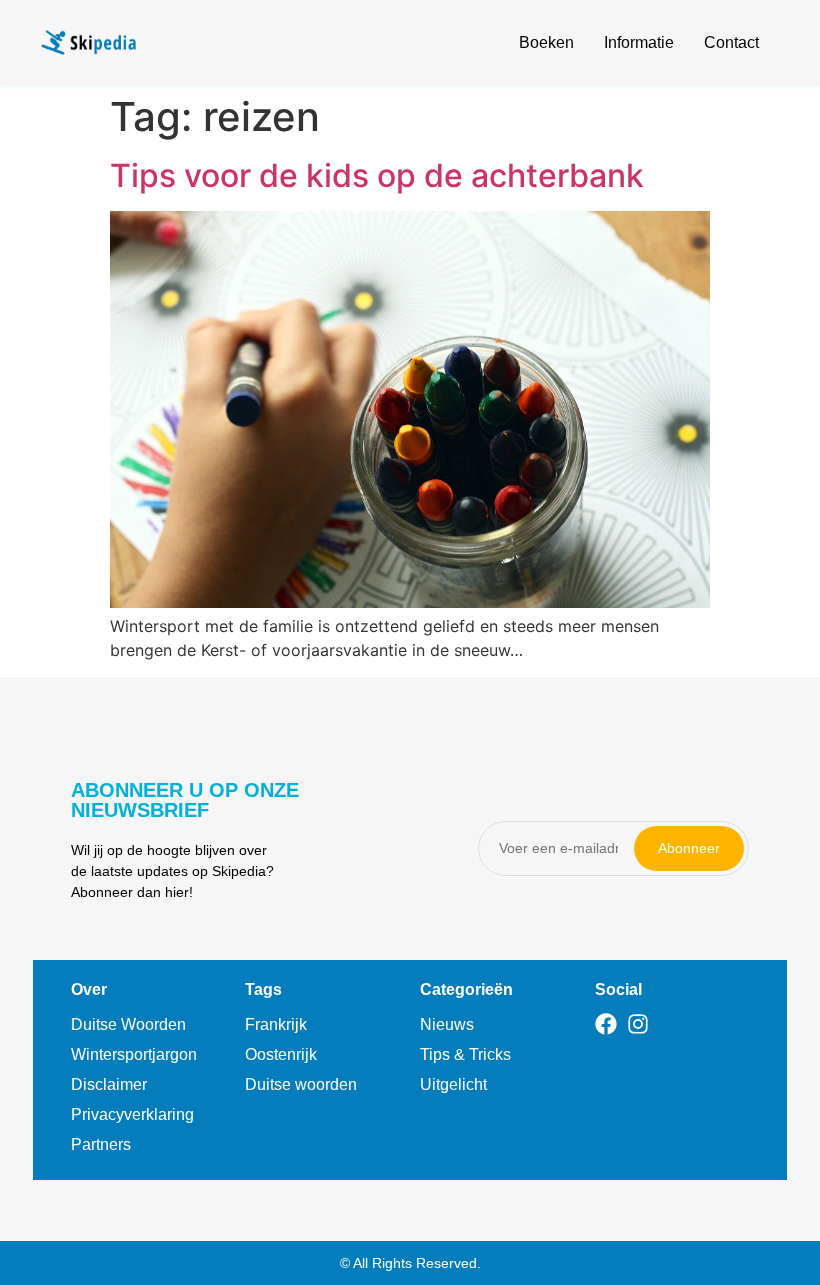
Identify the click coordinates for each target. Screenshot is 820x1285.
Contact (731, 42)
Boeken (546, 42)
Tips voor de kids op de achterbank (377, 175)
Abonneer (689, 848)
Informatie (639, 42)
